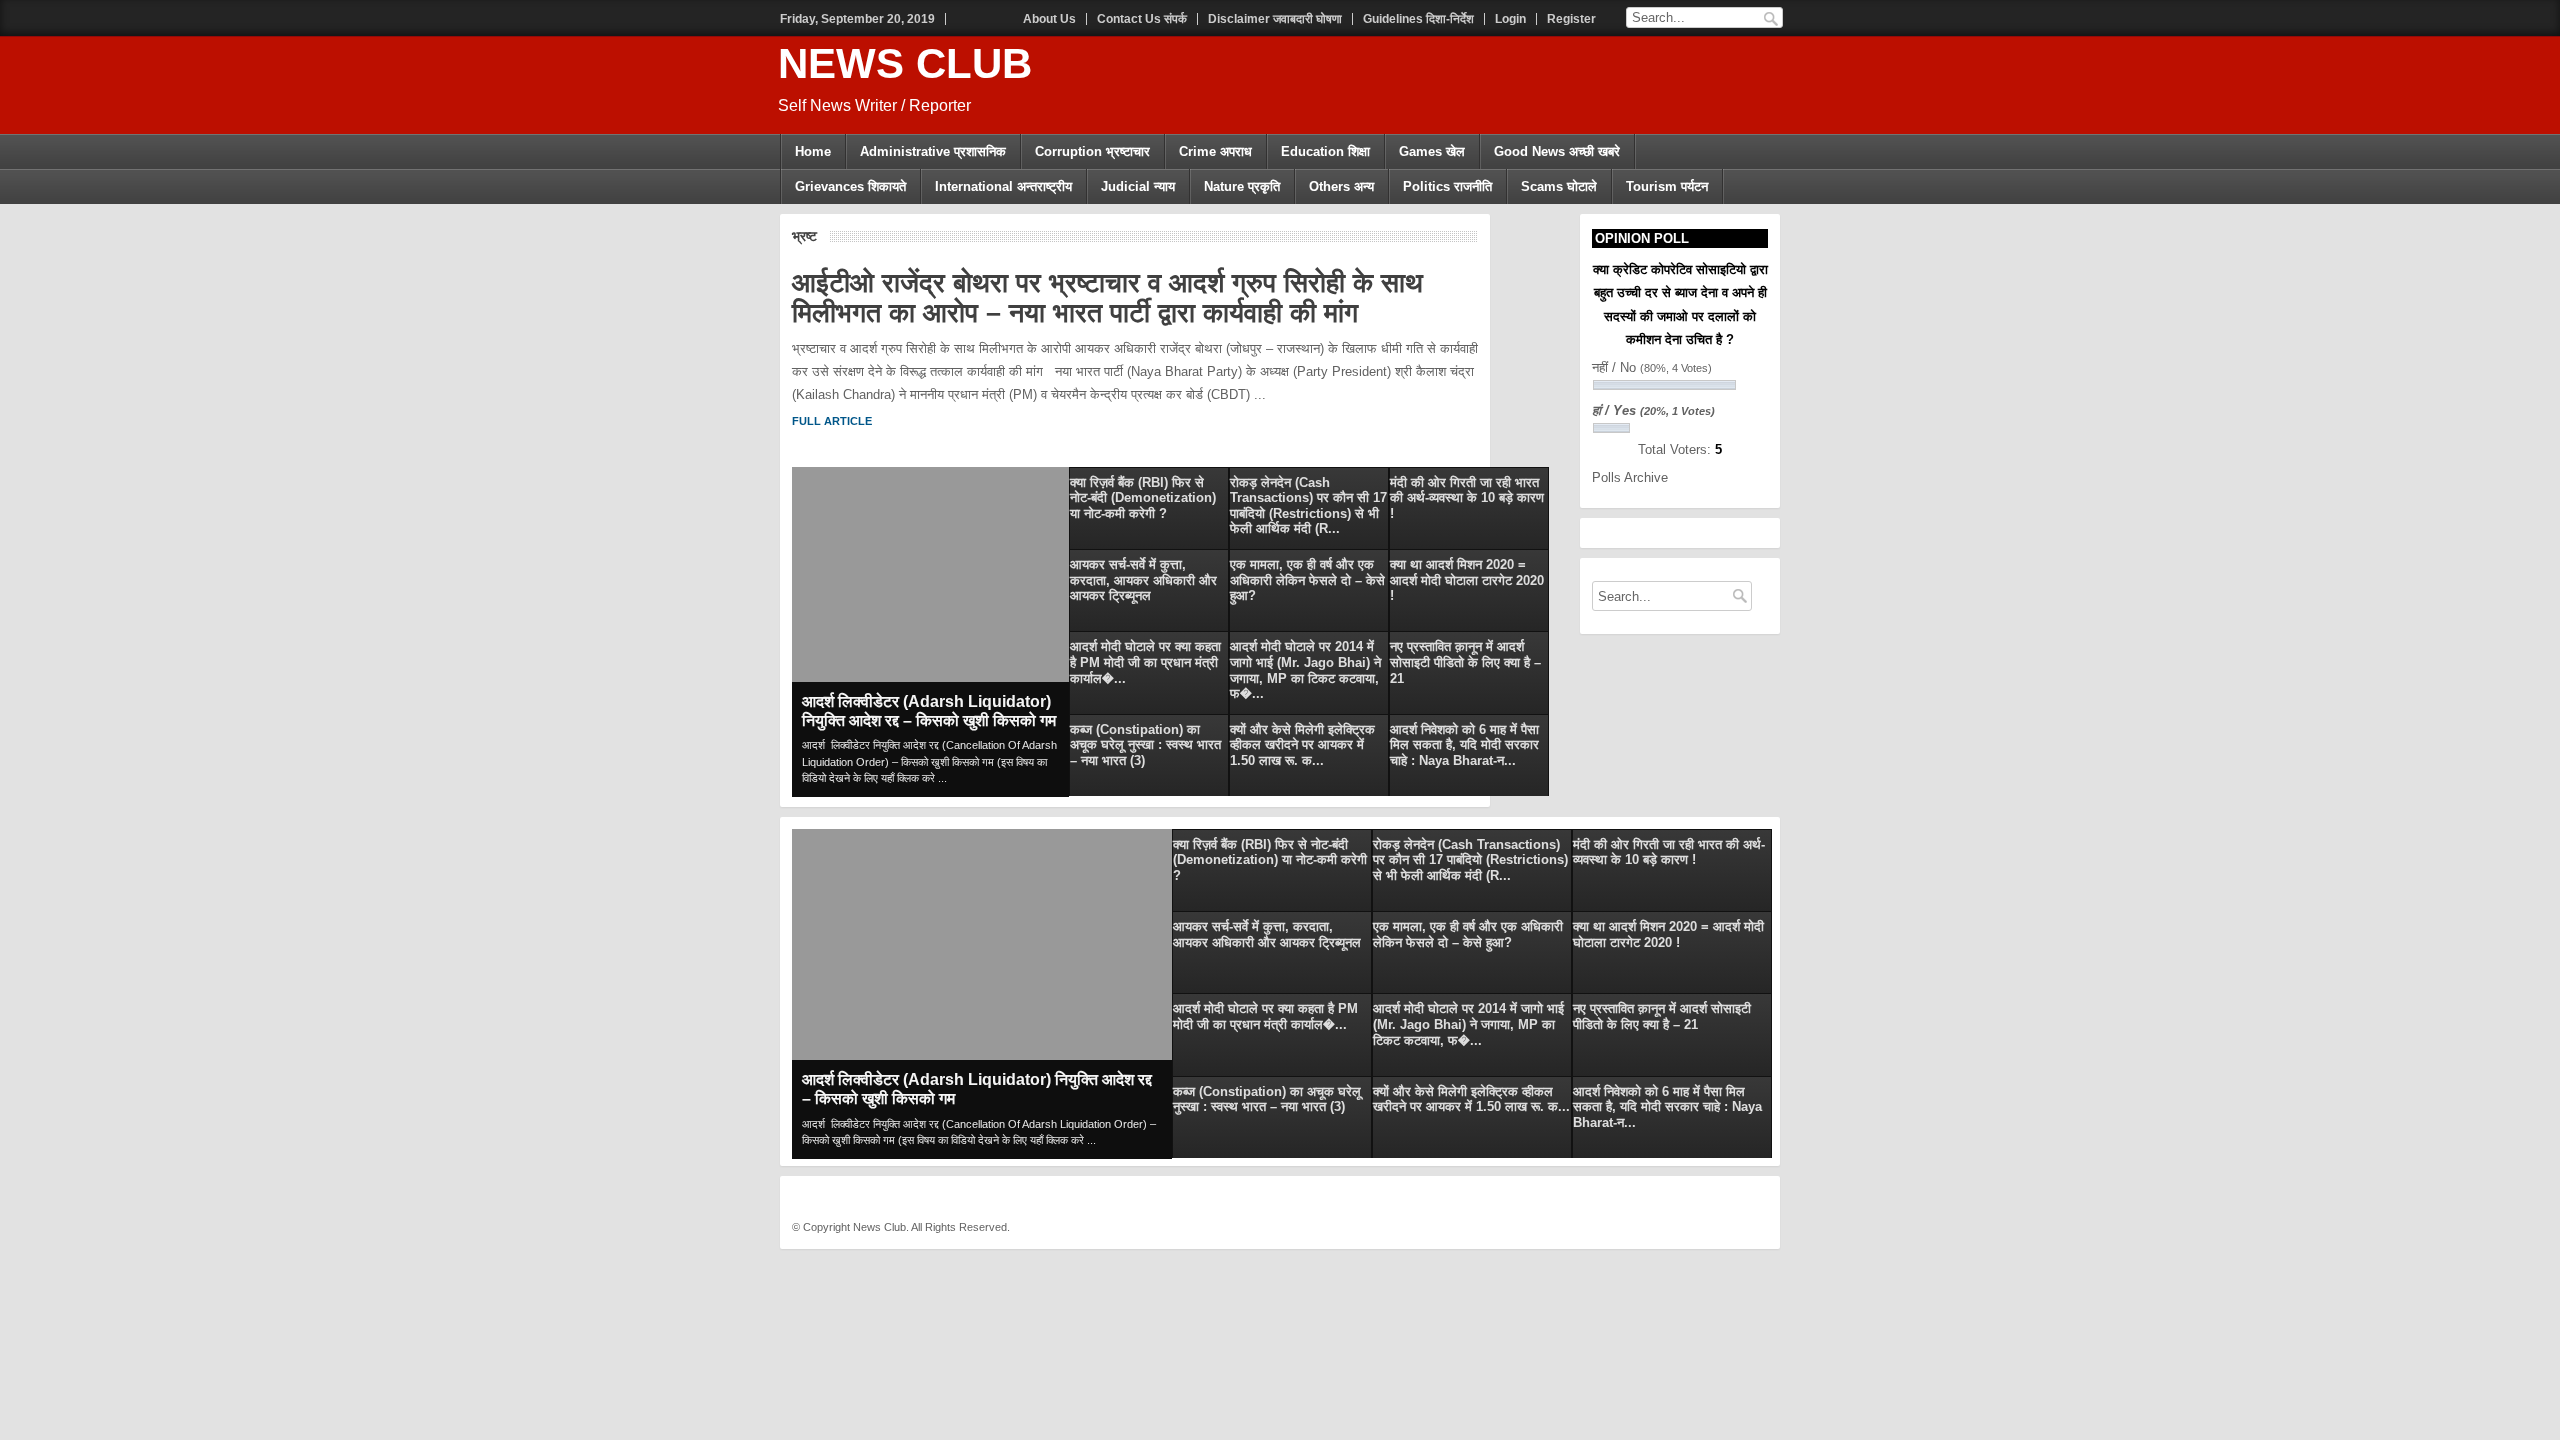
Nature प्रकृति (1242, 186)
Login (1510, 19)
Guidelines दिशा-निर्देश (1418, 19)
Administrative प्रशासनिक (933, 151)
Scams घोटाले (1559, 186)
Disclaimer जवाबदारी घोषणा (1275, 19)
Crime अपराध (1215, 151)
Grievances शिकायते (850, 186)
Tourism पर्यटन (1667, 186)
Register (1571, 19)
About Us (1049, 19)
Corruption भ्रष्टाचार (1092, 151)
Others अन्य (1341, 186)
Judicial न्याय (1138, 186)
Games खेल (1432, 151)
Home (813, 151)
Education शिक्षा (1325, 151)
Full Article (832, 421)
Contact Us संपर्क (1142, 19)
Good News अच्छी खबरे (1557, 151)
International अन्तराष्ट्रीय (1003, 186)
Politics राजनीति (1447, 186)
